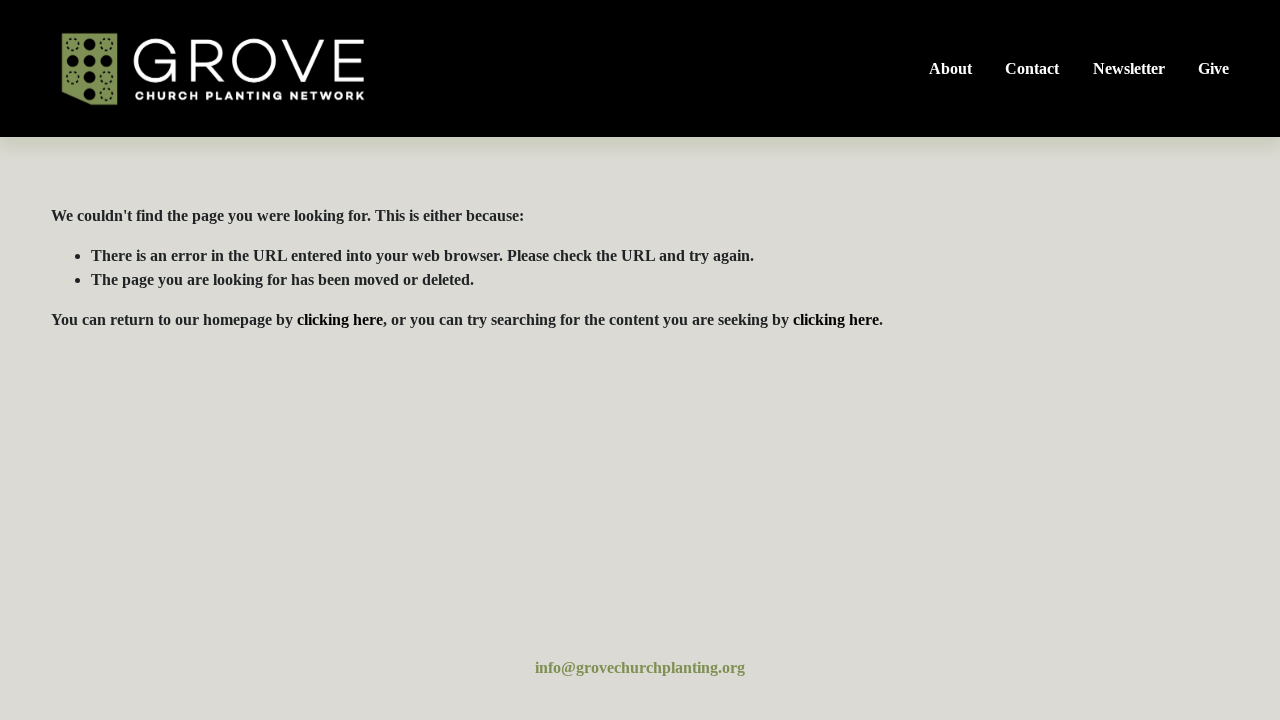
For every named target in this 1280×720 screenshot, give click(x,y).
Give (1213, 68)
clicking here (340, 319)
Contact (1032, 68)
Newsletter (1129, 68)
